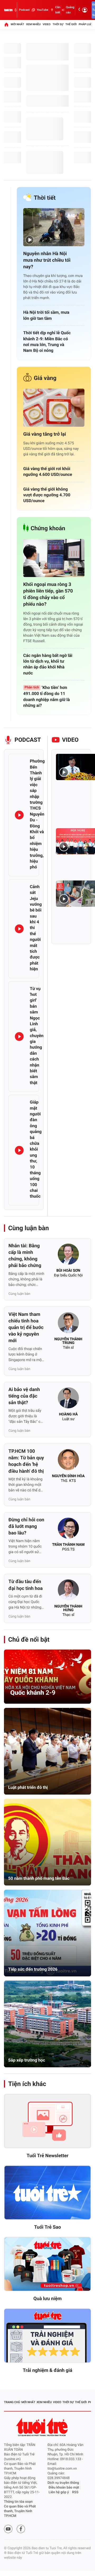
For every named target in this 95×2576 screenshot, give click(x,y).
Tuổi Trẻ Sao (47, 2227)
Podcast (24, 10)
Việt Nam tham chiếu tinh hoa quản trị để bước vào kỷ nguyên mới (26, 1328)
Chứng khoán (48, 529)
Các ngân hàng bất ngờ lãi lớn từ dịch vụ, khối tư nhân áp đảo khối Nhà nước (48, 664)
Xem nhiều (33, 24)
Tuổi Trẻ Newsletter (48, 2156)
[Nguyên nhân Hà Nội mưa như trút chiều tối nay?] (54, 227)
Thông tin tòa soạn (18, 2502)
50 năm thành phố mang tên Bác (39, 1878)
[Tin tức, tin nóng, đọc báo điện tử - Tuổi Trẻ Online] (8, 10)
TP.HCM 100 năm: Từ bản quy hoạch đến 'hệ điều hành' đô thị (26, 1461)
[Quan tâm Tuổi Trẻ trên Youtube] (8, 2529)
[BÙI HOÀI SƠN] (68, 1256)
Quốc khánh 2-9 (33, 1693)
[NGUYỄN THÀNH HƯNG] (68, 1591)
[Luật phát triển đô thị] (47, 1751)
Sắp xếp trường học (27, 2060)
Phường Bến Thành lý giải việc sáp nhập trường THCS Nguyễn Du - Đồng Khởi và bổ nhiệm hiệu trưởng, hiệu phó (37, 814)
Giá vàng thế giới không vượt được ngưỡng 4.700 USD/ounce (47, 495)
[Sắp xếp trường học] (47, 2024)
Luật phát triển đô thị (28, 1787)
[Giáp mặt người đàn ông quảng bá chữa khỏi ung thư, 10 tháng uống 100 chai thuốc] (19, 1150)
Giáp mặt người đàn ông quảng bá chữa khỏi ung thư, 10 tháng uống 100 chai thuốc (36, 1149)
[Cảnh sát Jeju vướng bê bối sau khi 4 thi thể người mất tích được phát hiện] (19, 929)
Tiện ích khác (27, 2084)
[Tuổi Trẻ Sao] (47, 2193)
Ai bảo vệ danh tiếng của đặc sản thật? (24, 1396)
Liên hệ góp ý (59, 2492)
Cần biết (58, 10)
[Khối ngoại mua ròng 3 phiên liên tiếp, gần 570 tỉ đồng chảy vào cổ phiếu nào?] (54, 558)
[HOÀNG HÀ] (68, 1399)
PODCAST (28, 740)
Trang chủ (12, 2402)
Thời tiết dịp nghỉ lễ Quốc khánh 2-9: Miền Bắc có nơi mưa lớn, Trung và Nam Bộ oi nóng (47, 342)
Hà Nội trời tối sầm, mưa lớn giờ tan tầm (46, 315)
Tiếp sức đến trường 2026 (33, 1969)
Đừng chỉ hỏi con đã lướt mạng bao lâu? (26, 1526)
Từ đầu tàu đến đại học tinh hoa (26, 1585)
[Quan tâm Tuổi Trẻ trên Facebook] (21, 2529)
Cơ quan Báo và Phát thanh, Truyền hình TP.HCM (20, 2511)
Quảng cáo (70, 10)
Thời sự (58, 24)
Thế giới (71, 24)
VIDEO (70, 740)
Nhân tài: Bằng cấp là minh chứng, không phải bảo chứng (25, 1256)
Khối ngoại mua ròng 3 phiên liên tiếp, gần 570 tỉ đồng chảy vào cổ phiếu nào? (48, 594)
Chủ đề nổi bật (29, 1640)
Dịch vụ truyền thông (63, 2483)
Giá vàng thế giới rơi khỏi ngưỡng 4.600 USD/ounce (48, 472)
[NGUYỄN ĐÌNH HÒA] (68, 1461)
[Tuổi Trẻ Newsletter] (47, 2121)
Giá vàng (45, 378)
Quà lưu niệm (47, 2299)
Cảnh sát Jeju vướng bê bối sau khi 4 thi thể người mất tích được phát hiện (36, 928)
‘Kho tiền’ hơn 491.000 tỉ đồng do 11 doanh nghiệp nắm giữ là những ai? (47, 696)
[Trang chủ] (6, 24)
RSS (75, 2492)
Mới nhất (17, 24)
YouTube (42, 10)
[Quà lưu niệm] (47, 2264)
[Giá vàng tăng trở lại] (54, 408)
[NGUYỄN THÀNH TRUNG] (68, 1324)
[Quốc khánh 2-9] (47, 1677)
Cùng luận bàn (28, 1228)
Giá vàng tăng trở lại (45, 434)
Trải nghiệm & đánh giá (47, 2370)
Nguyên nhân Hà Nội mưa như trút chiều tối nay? (47, 260)
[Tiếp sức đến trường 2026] (47, 1933)
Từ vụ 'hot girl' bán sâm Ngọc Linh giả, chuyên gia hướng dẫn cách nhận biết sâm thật (37, 1036)
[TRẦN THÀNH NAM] (68, 1530)
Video (47, 24)
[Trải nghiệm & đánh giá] (47, 2336)
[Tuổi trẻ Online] (42, 2427)
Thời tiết (45, 198)
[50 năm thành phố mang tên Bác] (47, 1842)
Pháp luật (86, 24)
